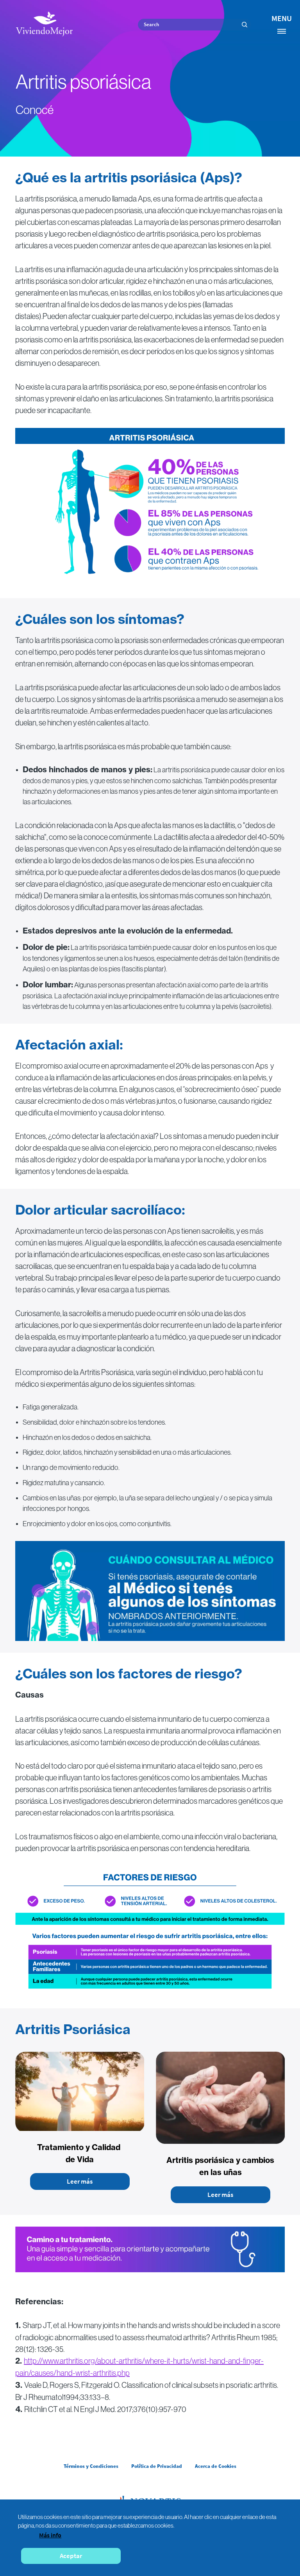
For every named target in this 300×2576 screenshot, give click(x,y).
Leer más (80, 2181)
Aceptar (71, 2556)
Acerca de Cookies (216, 2466)
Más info (50, 2535)
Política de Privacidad (157, 2466)
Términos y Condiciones (91, 2466)
